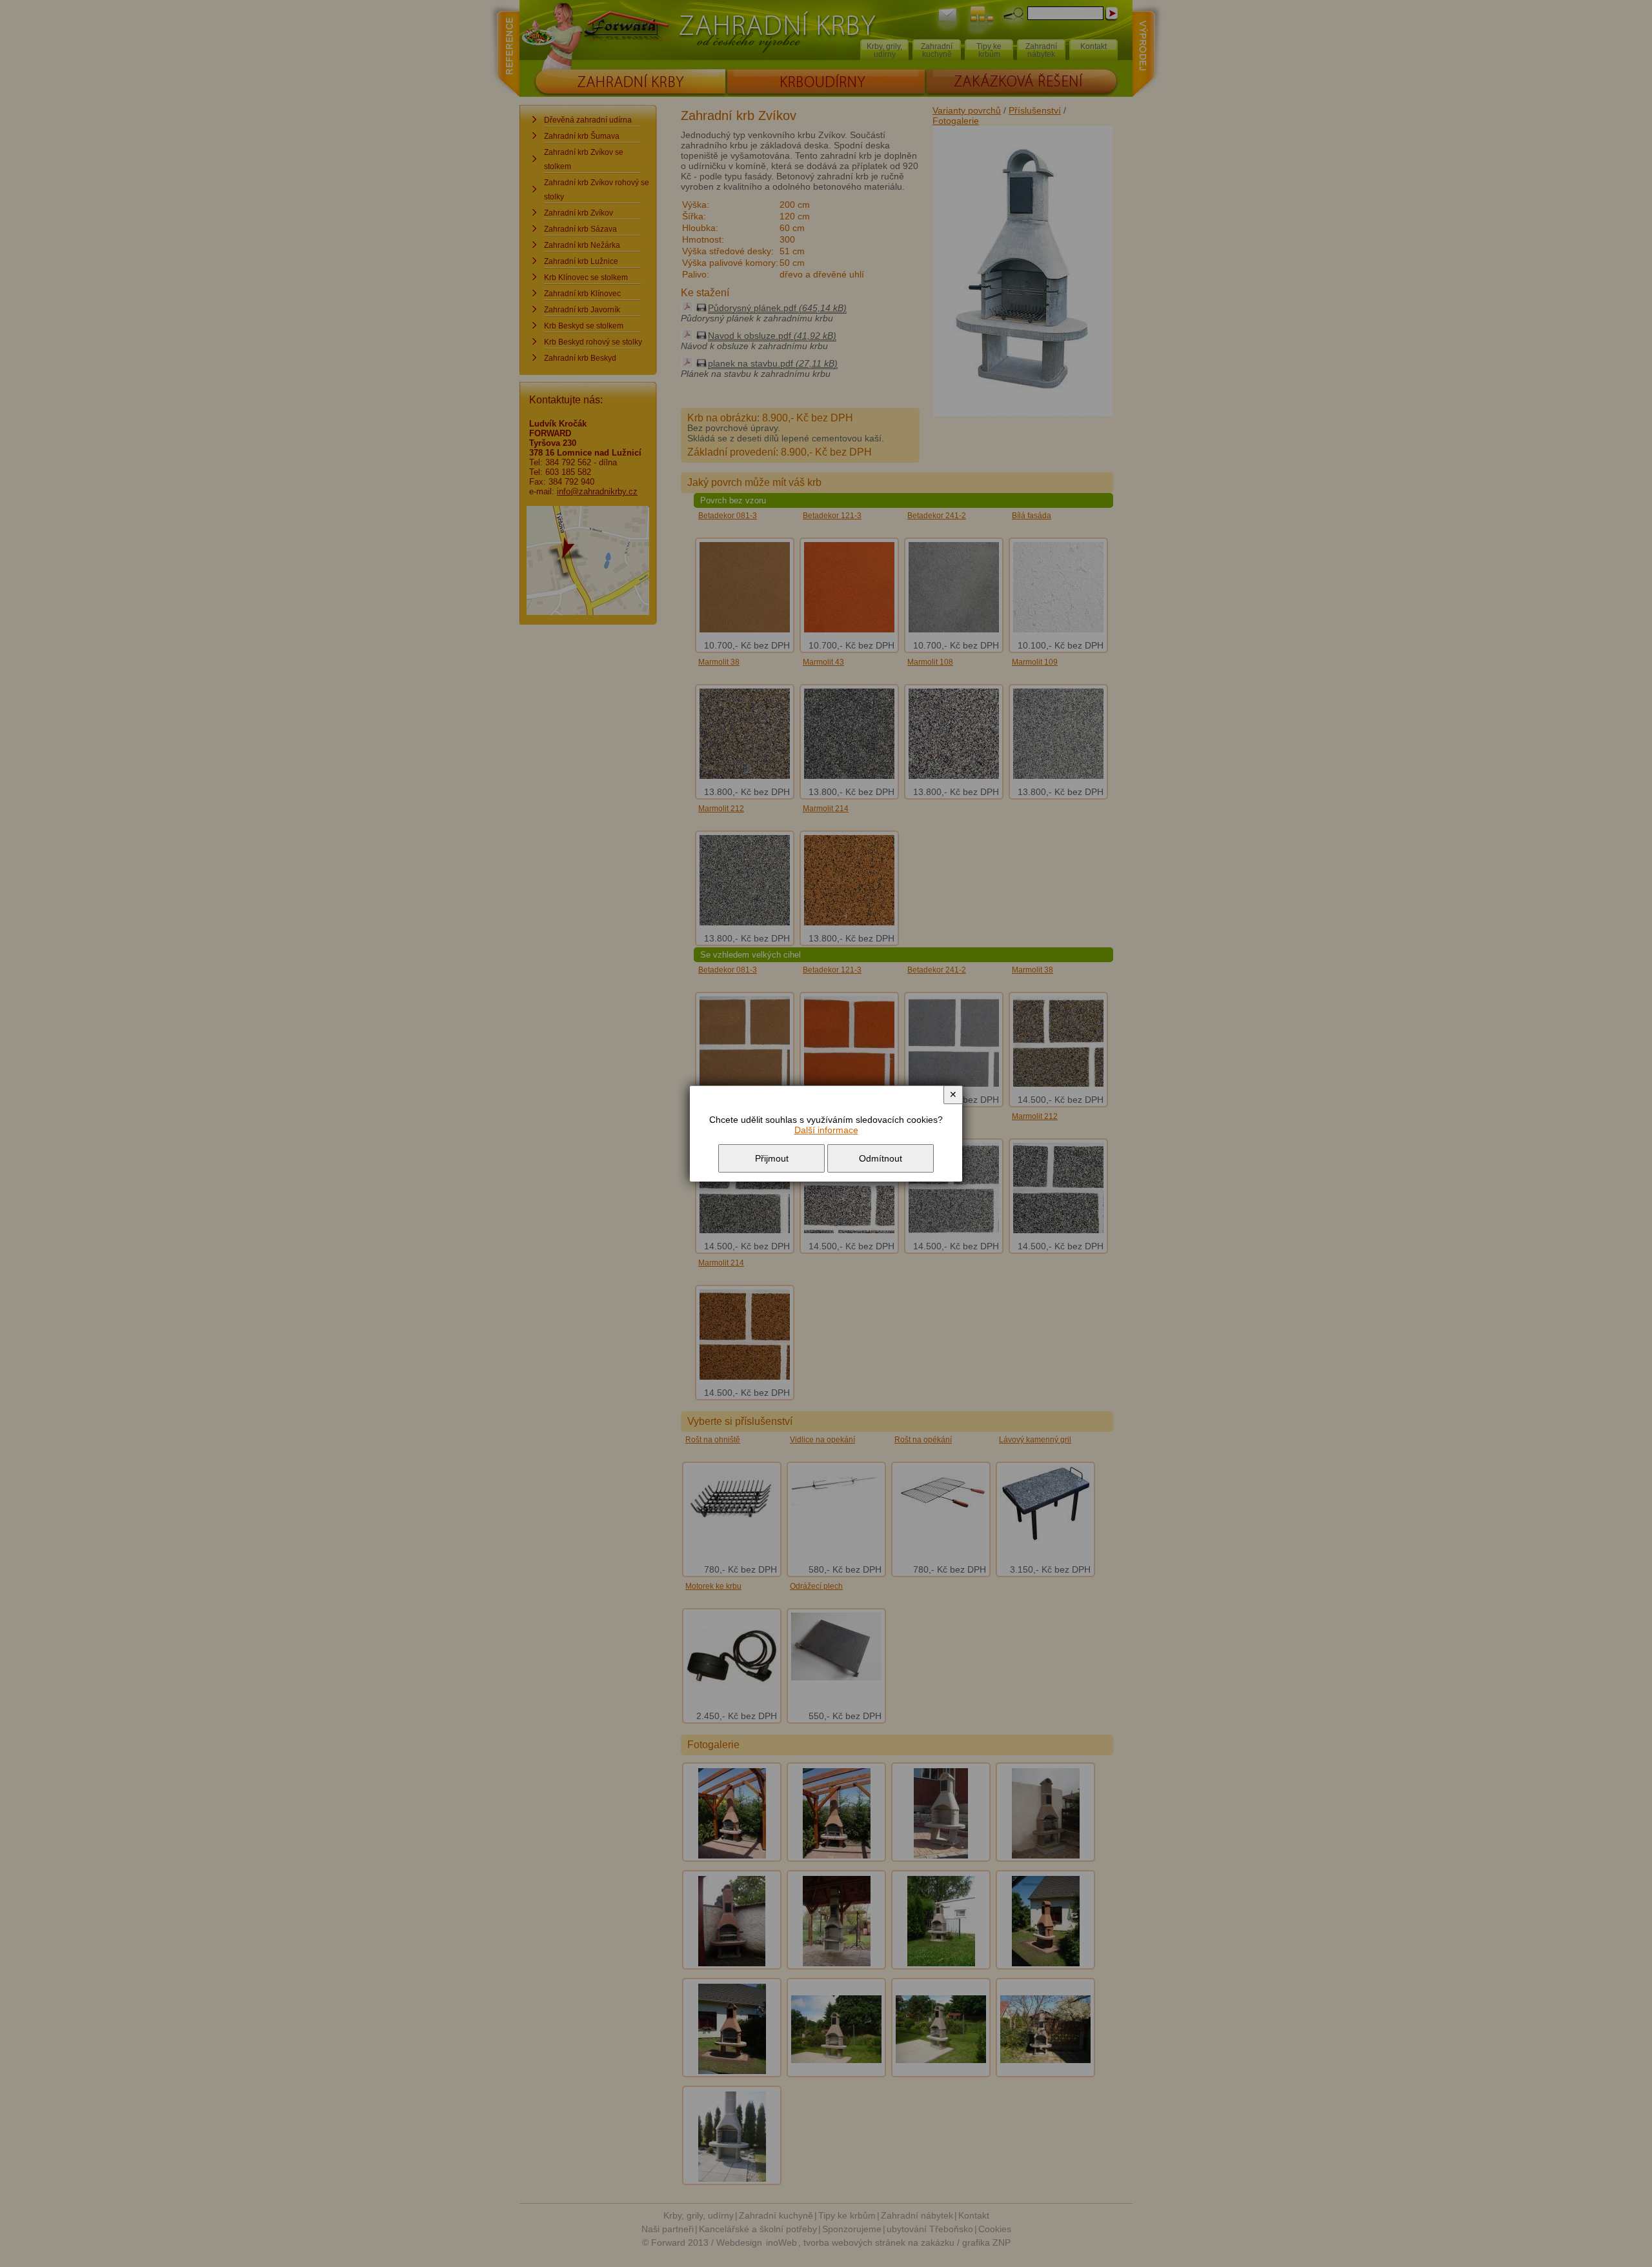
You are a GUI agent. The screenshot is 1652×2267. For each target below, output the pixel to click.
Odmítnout (881, 1158)
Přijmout (772, 1158)
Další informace (826, 1130)
